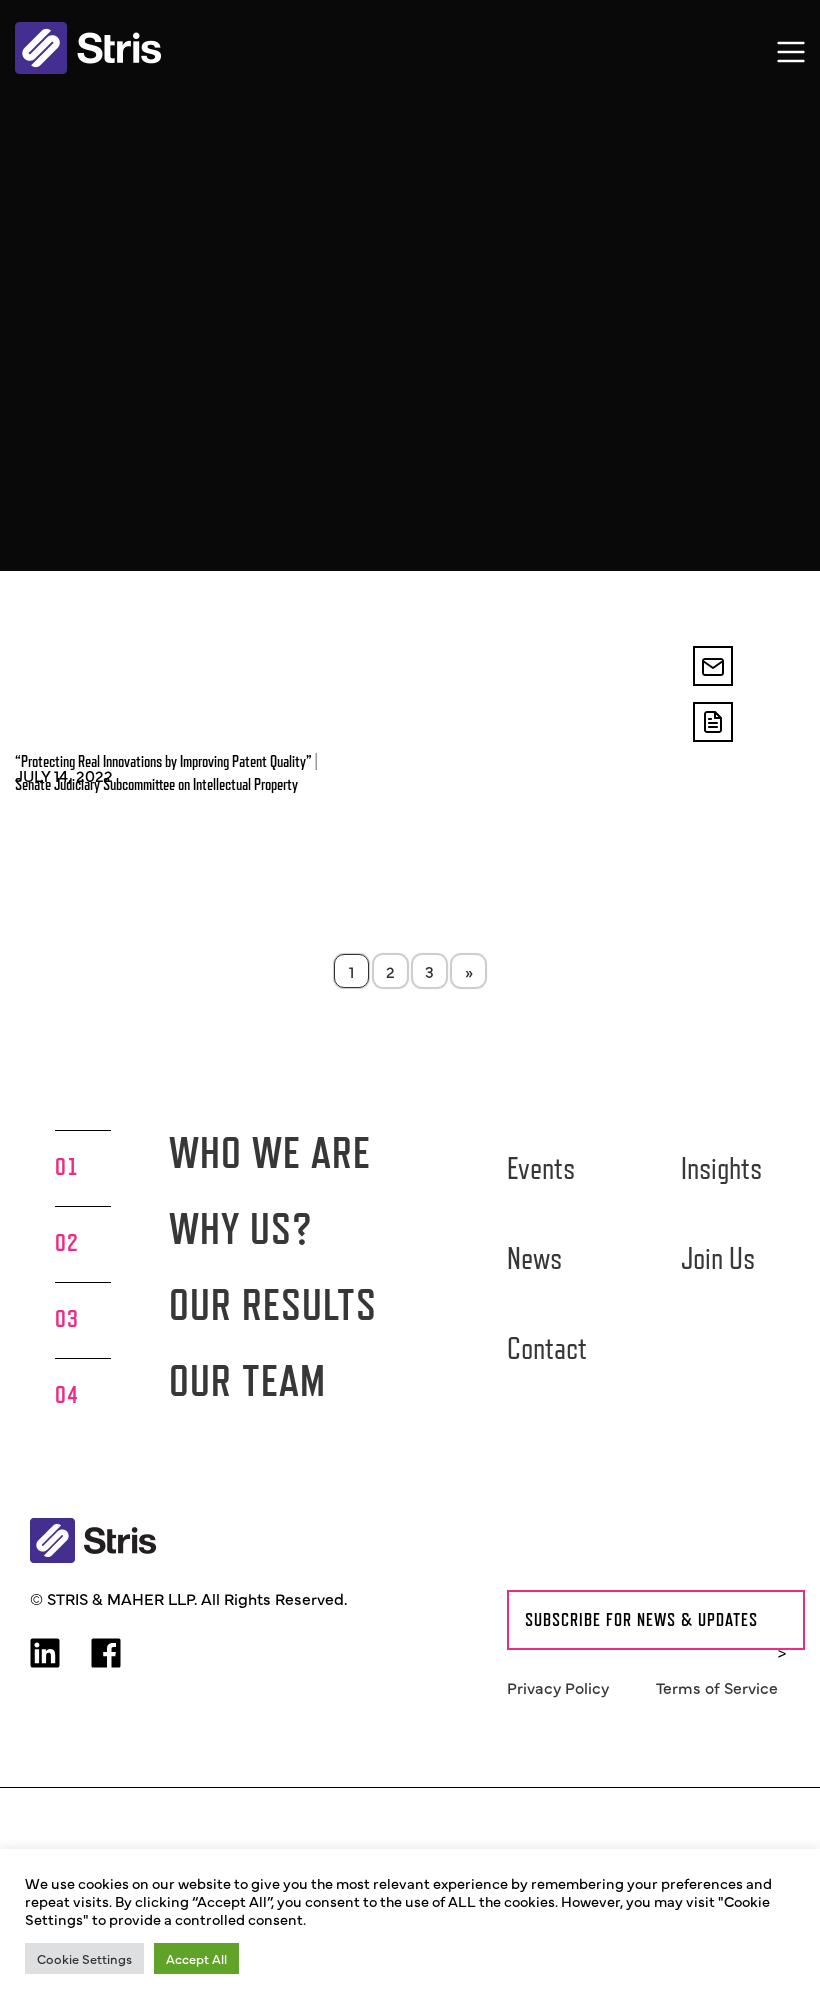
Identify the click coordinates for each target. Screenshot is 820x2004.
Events (541, 1168)
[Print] (713, 722)
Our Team (247, 1380)
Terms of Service (717, 1687)
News (534, 1258)
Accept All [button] (196, 1958)
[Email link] (713, 666)
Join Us (718, 1258)
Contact (547, 1348)
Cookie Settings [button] (84, 1958)
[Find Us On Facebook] (106, 1655)
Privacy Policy (558, 1687)
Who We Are (270, 1152)
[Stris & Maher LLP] (88, 48)
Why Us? (241, 1228)
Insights (721, 1168)
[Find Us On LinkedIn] (45, 1655)
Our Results (273, 1304)
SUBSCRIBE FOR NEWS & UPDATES (641, 1620)
